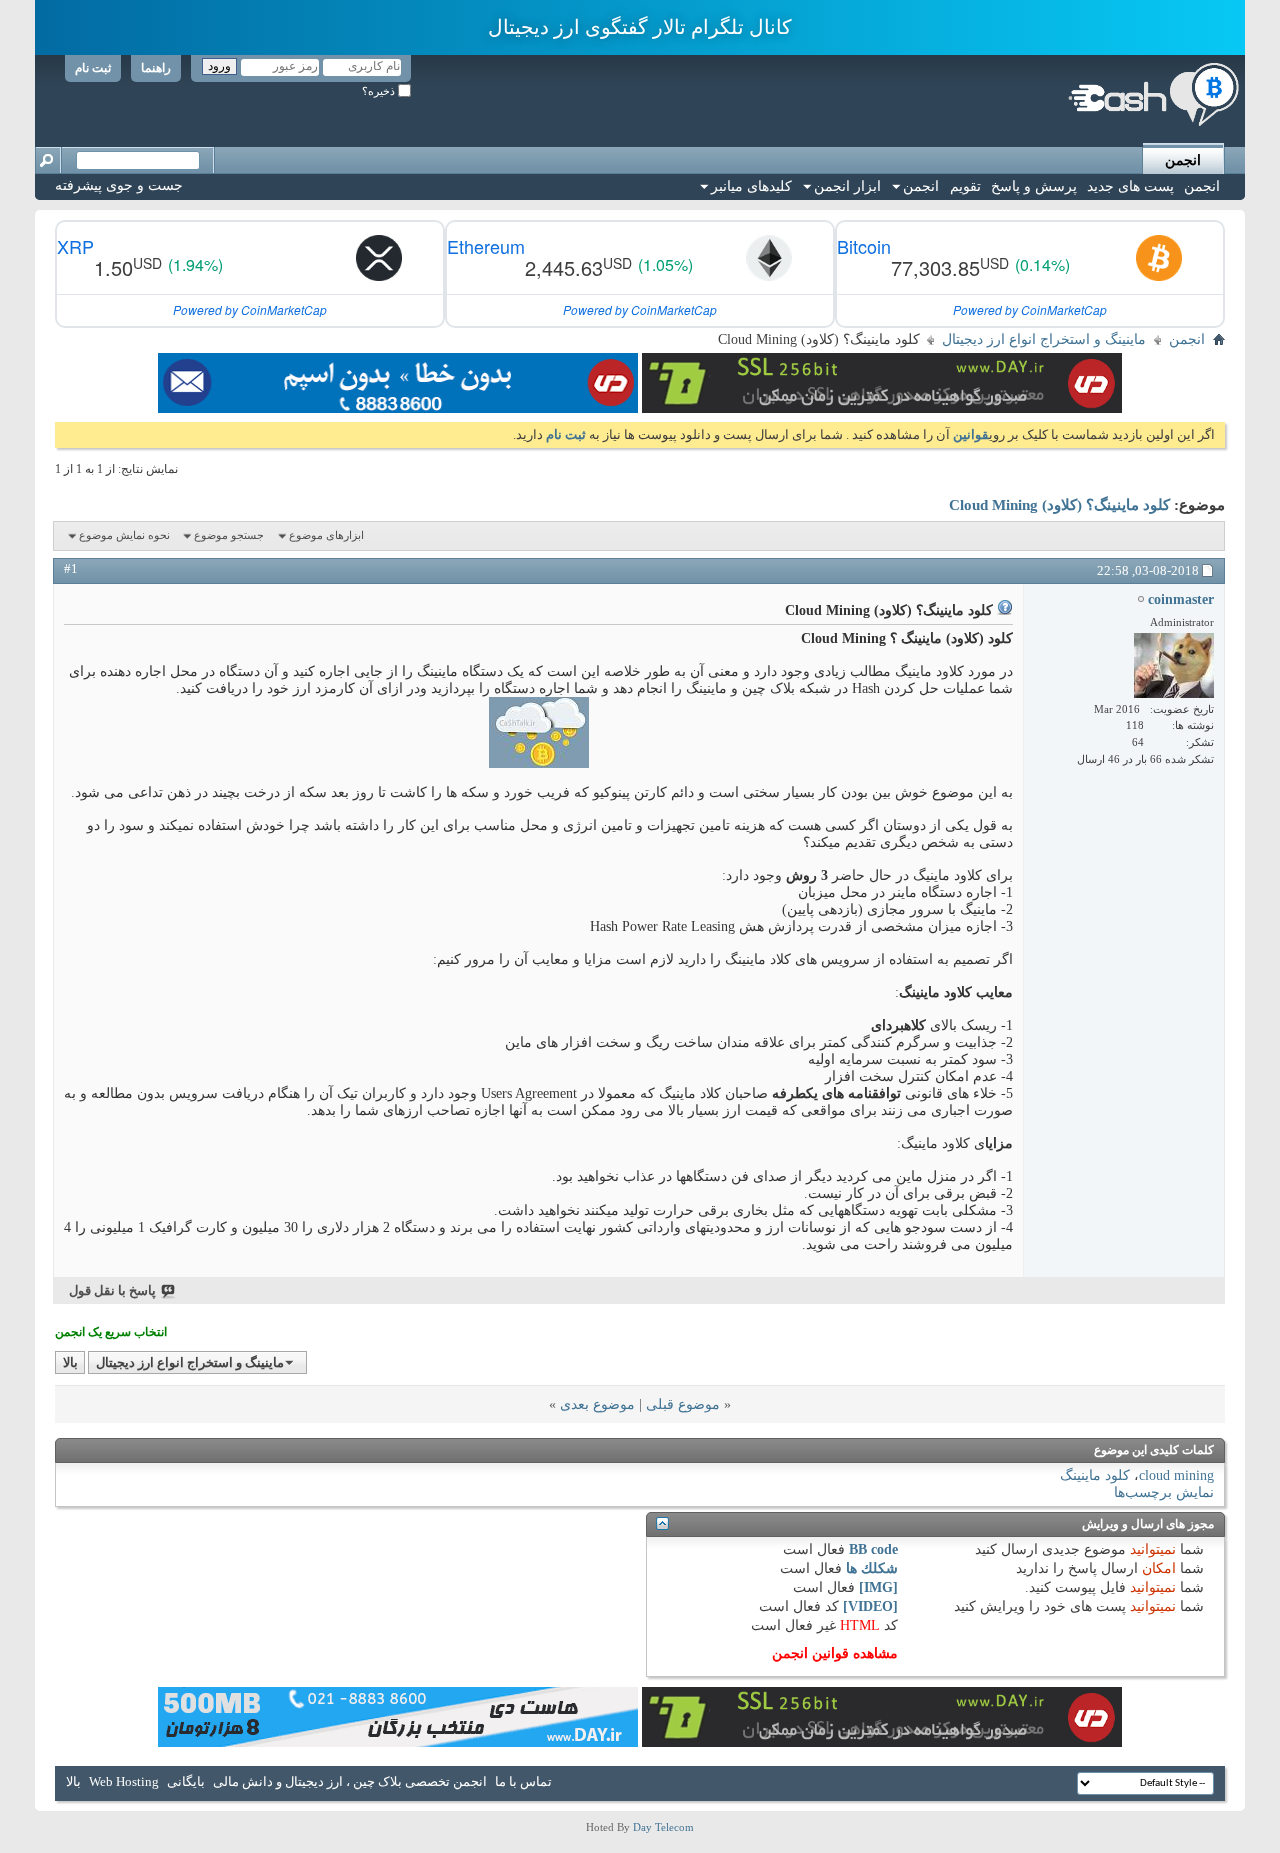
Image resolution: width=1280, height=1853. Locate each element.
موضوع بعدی (597, 1404)
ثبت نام (93, 68)
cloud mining (1176, 1475)
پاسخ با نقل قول (112, 1290)
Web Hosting (124, 1781)
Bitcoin (864, 246)
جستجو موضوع (229, 535)
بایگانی (186, 1781)
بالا (70, 1362)
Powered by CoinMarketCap (1030, 309)
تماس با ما (523, 1781)
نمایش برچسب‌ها (1164, 1492)
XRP (75, 246)
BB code (873, 1549)
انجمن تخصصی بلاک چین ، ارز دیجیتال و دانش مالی (350, 1781)
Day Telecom (663, 1827)
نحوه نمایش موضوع (124, 535)
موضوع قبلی (683, 1404)
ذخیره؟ (380, 91)
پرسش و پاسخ (1034, 186)
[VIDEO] (870, 1606)
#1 (71, 568)
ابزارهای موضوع (326, 535)
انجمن (1183, 160)
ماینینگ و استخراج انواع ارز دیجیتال (1044, 339)
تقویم (965, 186)
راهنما (156, 68)
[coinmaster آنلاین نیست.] (1174, 665)
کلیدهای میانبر (751, 186)
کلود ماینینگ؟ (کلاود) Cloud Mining (1059, 505)
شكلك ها (872, 1568)
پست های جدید (1130, 186)
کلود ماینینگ (1095, 1475)
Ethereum (486, 246)
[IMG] (878, 1587)
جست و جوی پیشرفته (119, 185)
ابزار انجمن (847, 186)
